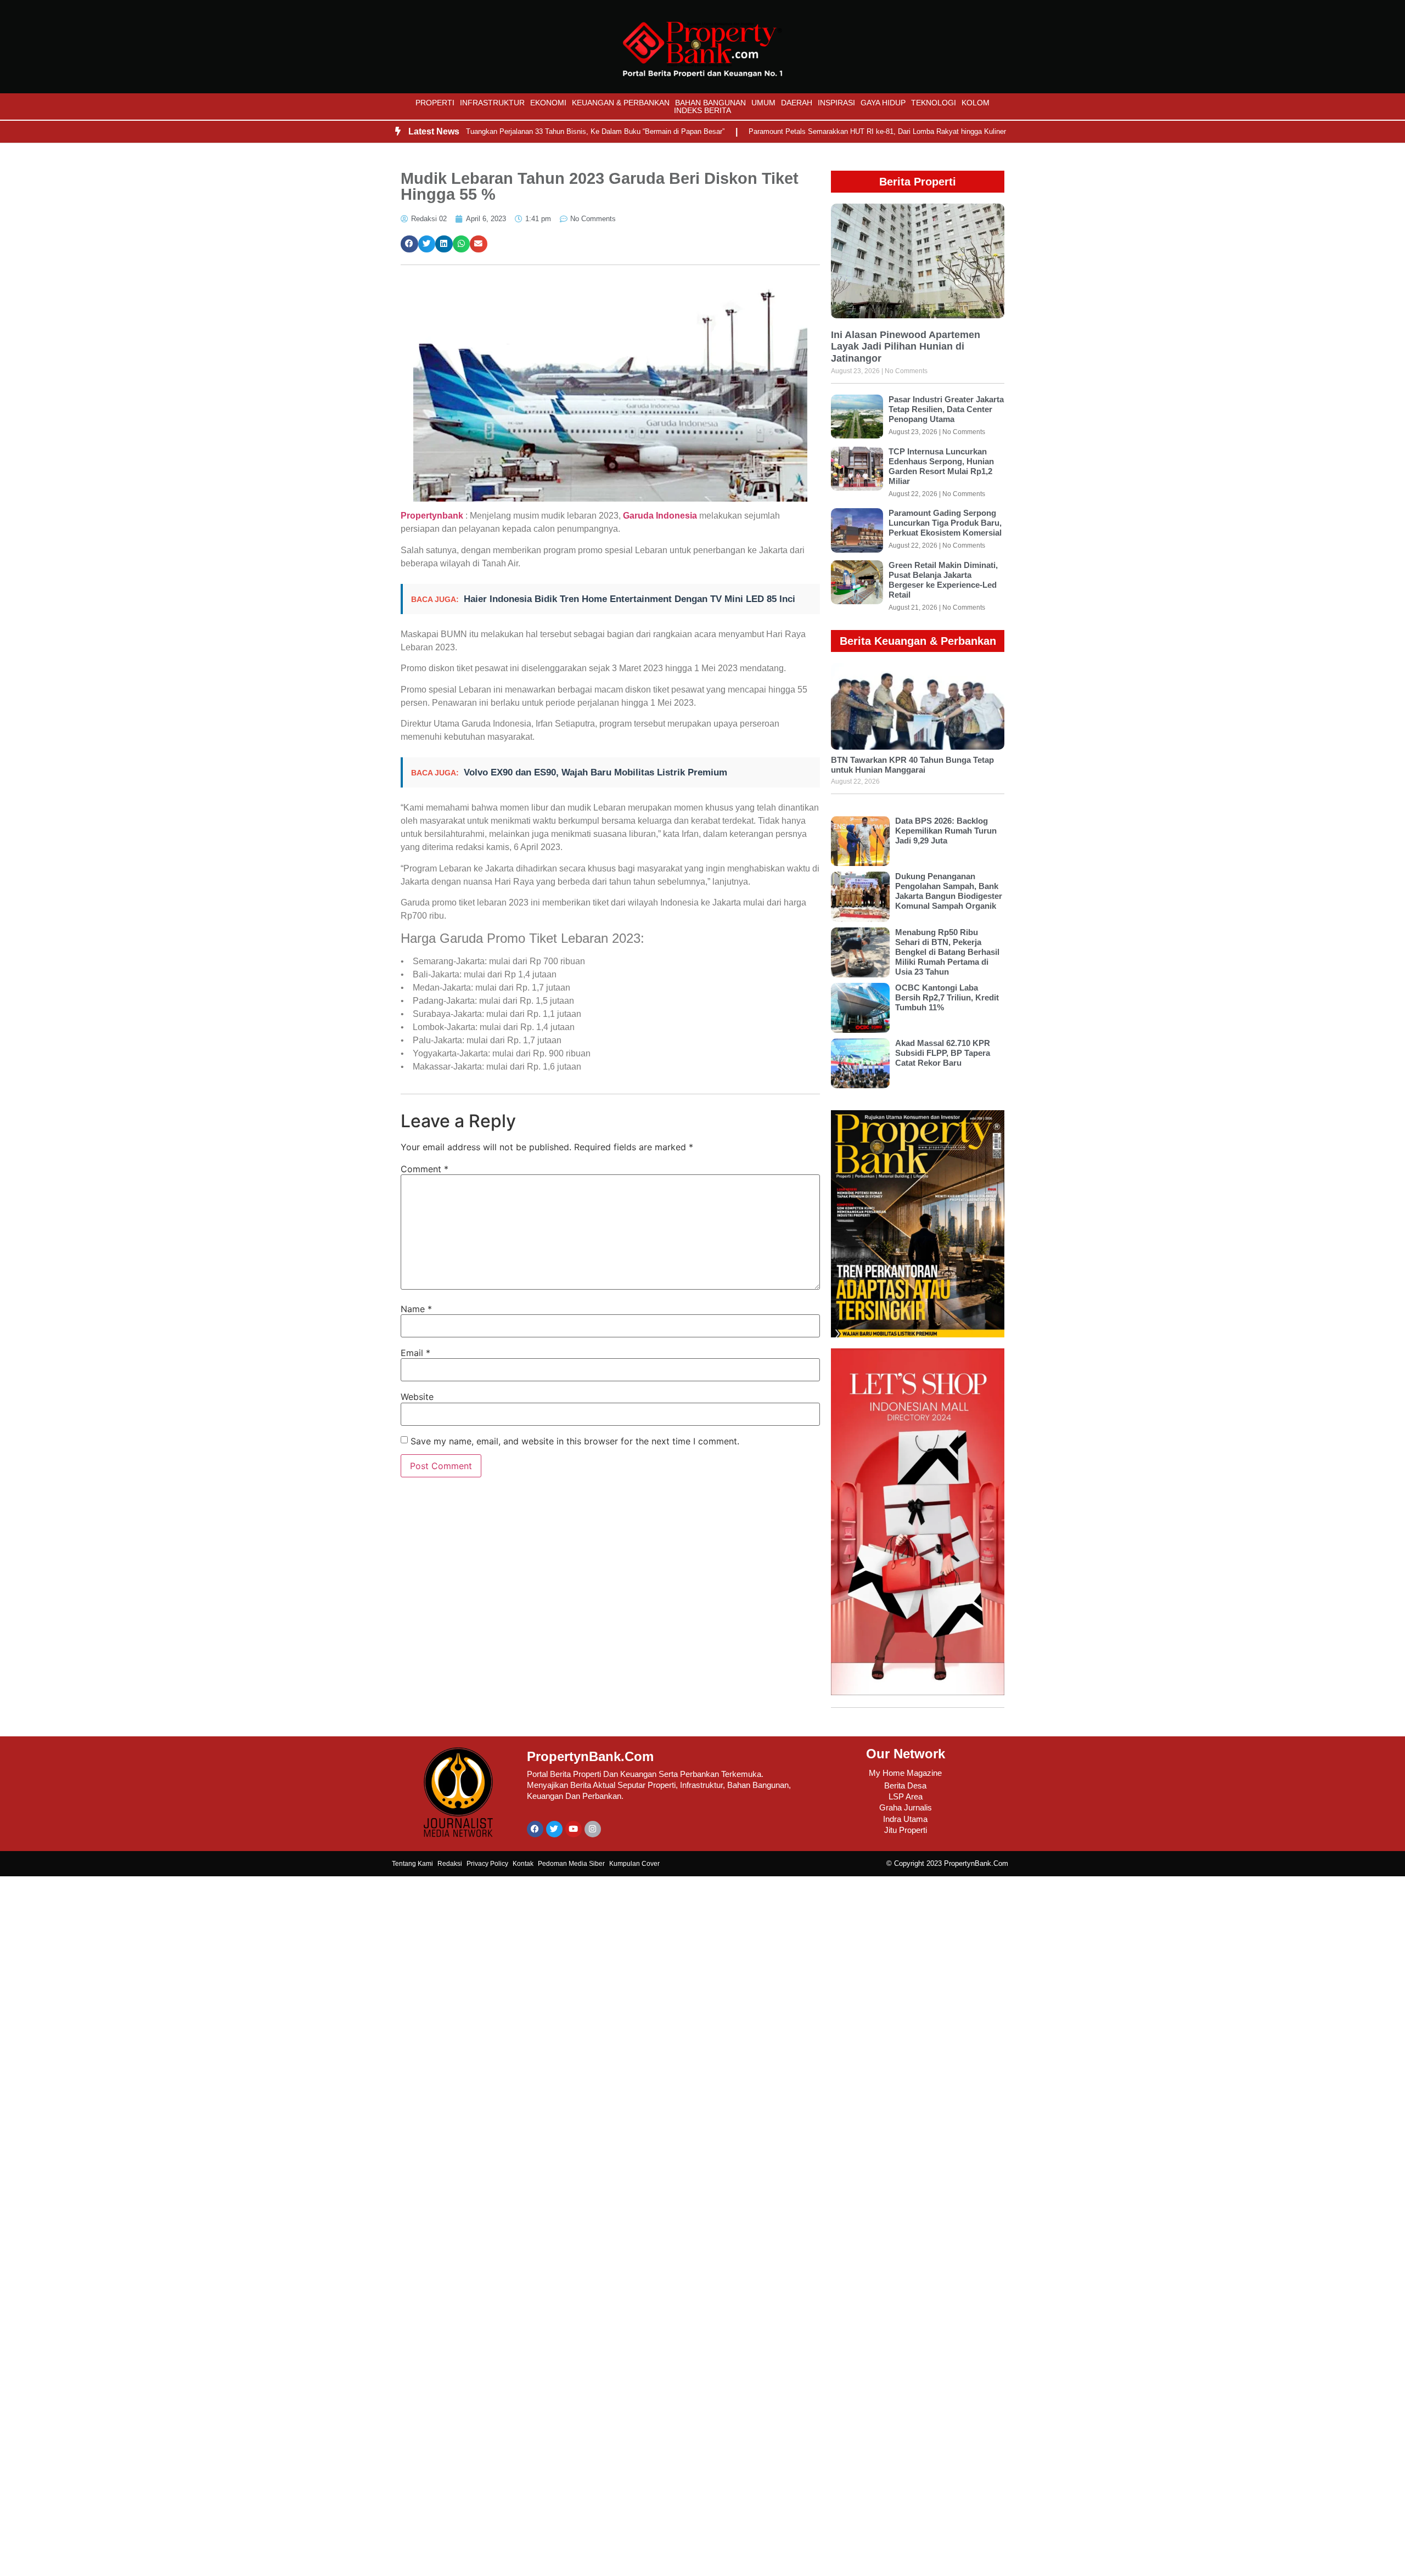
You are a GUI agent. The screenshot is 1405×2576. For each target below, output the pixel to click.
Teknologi (934, 103)
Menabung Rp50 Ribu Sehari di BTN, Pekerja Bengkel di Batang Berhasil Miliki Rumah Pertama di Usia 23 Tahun (947, 952)
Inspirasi (836, 103)
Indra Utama (905, 1819)
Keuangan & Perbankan (621, 103)
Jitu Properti (906, 1830)
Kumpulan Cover (634, 1864)
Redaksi (450, 1864)
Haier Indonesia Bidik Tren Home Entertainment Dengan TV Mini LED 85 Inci (630, 599)
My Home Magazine (905, 1773)
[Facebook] (535, 1829)
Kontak (523, 1864)
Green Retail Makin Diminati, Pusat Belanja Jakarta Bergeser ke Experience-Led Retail (943, 580)
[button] (409, 244)
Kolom (976, 103)
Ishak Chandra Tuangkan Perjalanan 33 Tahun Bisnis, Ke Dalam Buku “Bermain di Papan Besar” (515, 131)
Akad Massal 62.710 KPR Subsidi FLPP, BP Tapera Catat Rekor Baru (943, 1053)
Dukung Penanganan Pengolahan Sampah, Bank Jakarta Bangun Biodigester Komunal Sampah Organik (949, 891)
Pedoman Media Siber (571, 1864)
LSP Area (906, 1796)
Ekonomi (548, 103)
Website (417, 1397)
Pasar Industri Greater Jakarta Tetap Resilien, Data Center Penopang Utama (946, 409)
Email (415, 1353)
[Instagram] (593, 1829)
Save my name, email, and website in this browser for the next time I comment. (575, 1441)
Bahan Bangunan (710, 103)
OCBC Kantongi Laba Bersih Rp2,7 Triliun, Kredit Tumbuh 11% (947, 997)
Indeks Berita (702, 110)
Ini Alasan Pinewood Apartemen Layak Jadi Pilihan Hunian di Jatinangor (906, 347)
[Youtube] (574, 1829)
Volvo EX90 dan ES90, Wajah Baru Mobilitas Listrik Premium (595, 772)
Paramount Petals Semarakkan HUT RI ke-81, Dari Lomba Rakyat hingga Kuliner (821, 131)
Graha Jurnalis (906, 1807)
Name (416, 1309)
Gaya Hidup (883, 103)
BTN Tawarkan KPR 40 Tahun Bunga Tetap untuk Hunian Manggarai (912, 765)
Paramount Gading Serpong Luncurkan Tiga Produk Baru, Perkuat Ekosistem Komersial (945, 523)
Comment (425, 1169)
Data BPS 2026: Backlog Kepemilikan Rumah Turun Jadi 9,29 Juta (946, 831)
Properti (435, 103)
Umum (763, 103)
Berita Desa (905, 1785)
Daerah (797, 103)
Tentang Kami (412, 1864)
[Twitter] (554, 1829)
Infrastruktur (492, 103)
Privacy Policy (487, 1864)
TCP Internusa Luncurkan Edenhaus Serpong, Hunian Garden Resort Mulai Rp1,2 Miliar (941, 466)
